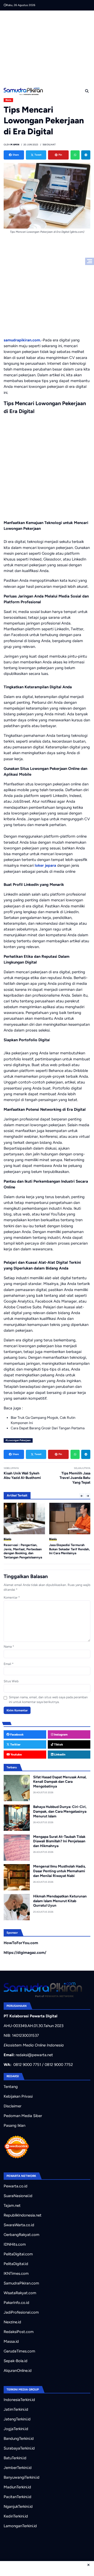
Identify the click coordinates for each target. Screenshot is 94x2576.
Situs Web (11, 1681)
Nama (9, 1647)
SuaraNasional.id (18, 2196)
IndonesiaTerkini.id (19, 2400)
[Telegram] (86, 155)
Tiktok (58, 1744)
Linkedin (59, 1754)
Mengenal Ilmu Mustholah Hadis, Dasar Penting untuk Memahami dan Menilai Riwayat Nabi (60, 1871)
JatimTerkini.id (16, 2409)
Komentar (12, 1598)
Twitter (15, 1744)
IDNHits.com (15, 2244)
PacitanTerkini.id (17, 2497)
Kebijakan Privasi (18, 2096)
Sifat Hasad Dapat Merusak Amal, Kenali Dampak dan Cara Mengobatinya (60, 1782)
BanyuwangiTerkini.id (22, 2477)
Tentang (11, 2087)
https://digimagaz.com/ (25, 1953)
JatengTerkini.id (17, 2419)
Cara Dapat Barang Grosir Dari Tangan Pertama (48, 1428)
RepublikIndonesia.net (23, 2215)
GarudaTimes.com (19, 2351)
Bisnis (8, 100)
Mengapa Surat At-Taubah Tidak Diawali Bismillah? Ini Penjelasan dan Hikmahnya (59, 1841)
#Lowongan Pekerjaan (18, 1440)
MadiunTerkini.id (17, 2487)
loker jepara (45, 865)
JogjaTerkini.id (16, 2429)
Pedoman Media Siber (23, 2116)
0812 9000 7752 (59, 2065)
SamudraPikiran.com (21, 2283)
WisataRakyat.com (20, 2293)
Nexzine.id (12, 2322)
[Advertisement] (49, 47)
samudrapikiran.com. (22, 340)
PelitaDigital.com (18, 2254)
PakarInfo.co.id (16, 2303)
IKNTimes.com (16, 2273)
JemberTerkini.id (18, 2468)
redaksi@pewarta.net (34, 2055)
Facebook (16, 1734)
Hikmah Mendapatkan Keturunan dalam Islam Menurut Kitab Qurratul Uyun (60, 1901)
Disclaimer (13, 2106)
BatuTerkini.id (15, 2458)
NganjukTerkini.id (18, 2506)
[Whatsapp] (75, 155)
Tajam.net (12, 2205)
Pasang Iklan (14, 2125)
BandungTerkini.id (19, 2439)
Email (9, 1664)
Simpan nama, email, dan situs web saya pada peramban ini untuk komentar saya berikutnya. (48, 1700)
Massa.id (11, 2341)
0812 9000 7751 (27, 2065)
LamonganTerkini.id (20, 2526)
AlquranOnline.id (18, 2371)
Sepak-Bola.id (16, 2361)
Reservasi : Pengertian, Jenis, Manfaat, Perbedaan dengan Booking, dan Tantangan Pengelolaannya (23, 1551)
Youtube (16, 1754)
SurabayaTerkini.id (19, 2448)
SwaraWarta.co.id (19, 2225)
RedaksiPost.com (19, 2332)
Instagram (60, 1734)
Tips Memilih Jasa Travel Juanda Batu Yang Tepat (75, 1478)
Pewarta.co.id (16, 2186)
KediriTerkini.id (16, 2516)
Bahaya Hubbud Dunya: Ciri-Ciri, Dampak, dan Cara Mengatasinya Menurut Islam (60, 1811)
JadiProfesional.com (21, 2312)
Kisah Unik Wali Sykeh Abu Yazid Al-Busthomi (22, 1475)
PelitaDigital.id (16, 2264)
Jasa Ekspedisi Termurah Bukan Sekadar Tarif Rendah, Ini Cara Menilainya (69, 1549)
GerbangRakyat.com (22, 2235)
